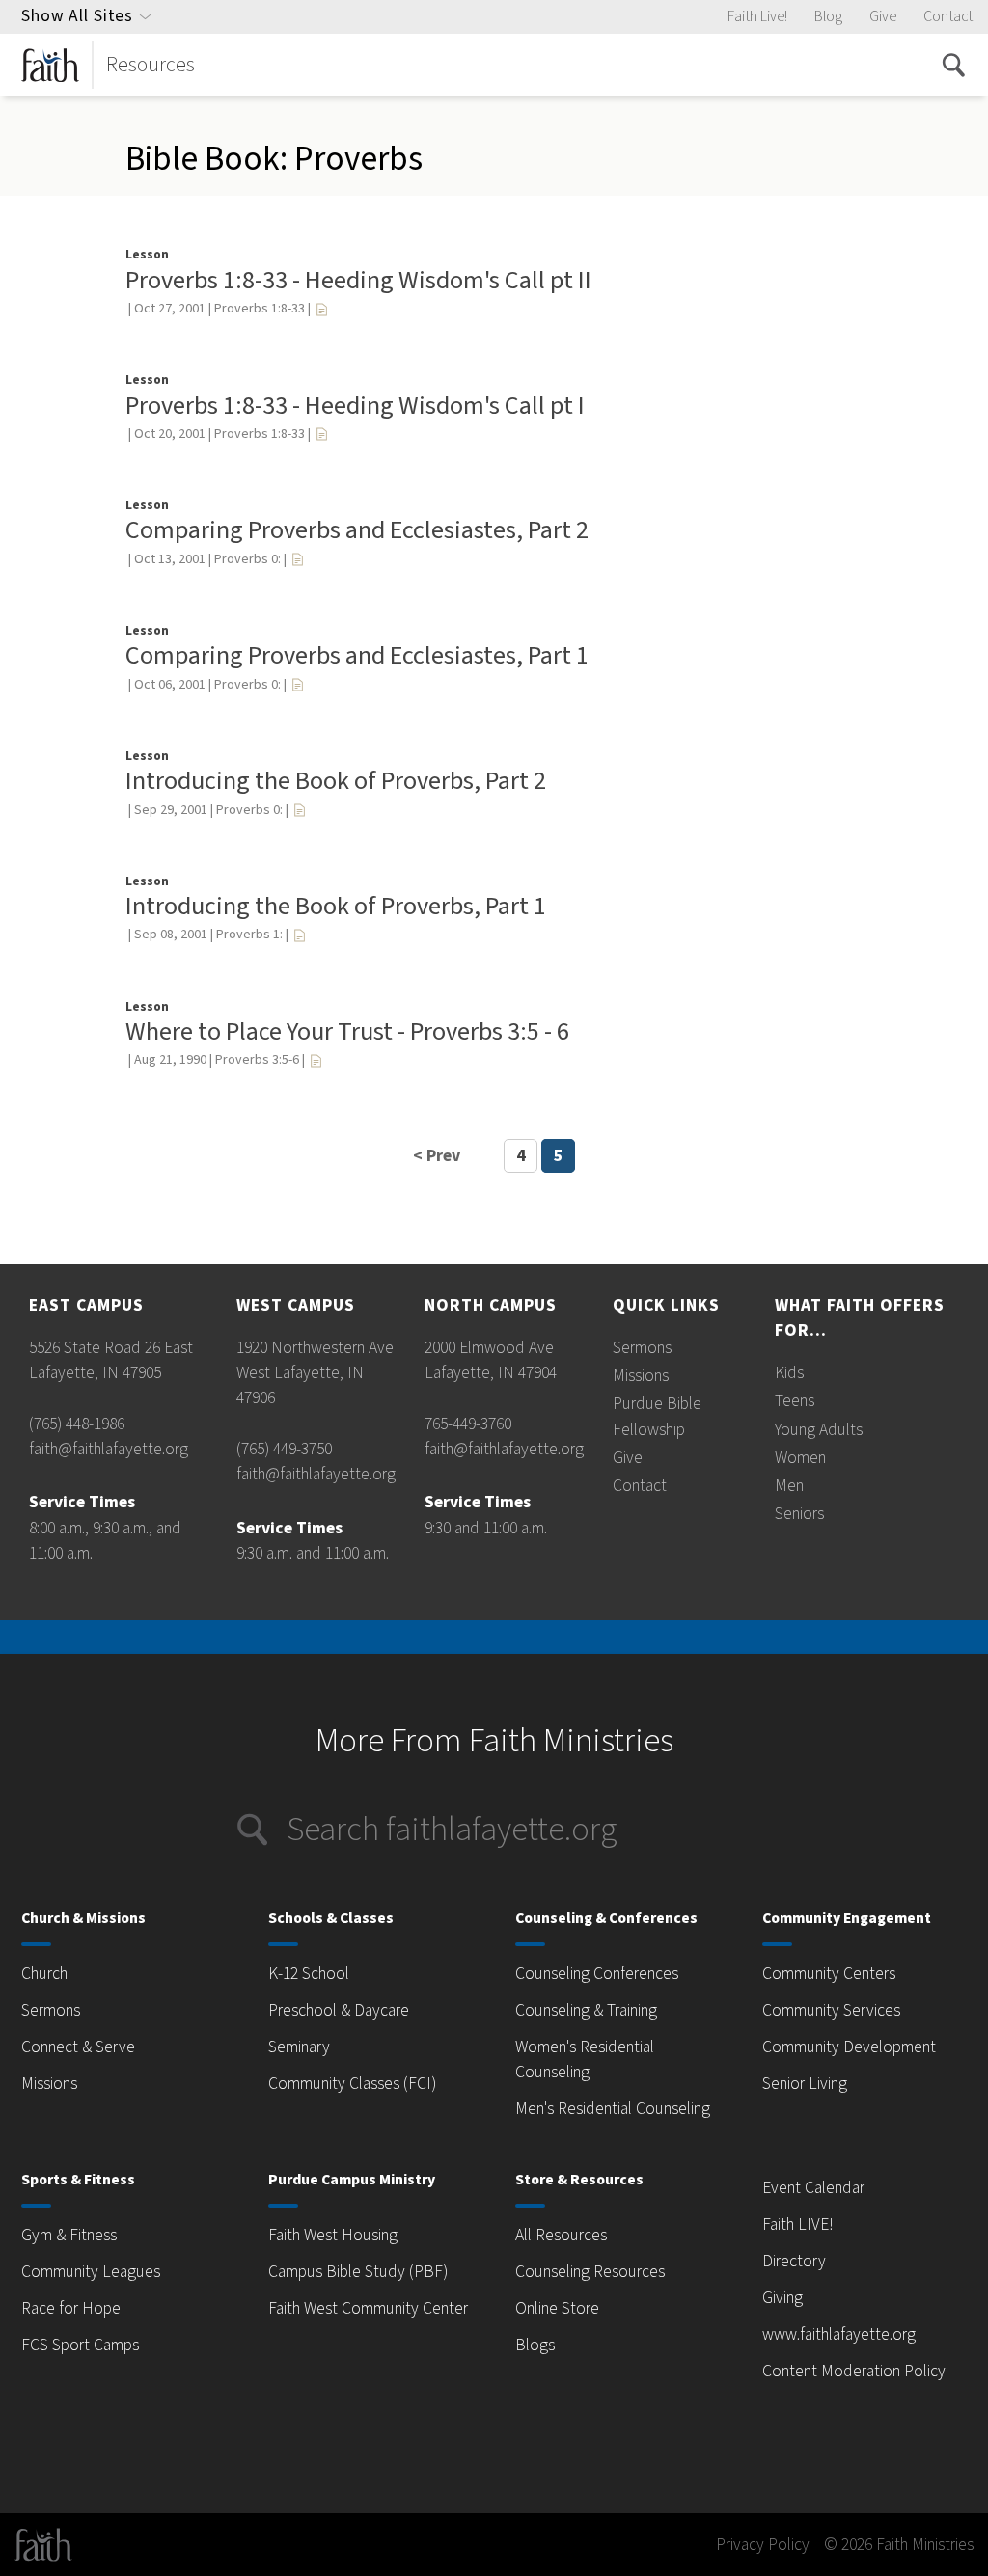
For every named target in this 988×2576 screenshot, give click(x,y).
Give (883, 16)
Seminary (299, 2047)
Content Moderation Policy (854, 2371)
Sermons (642, 1348)
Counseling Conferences (597, 1974)
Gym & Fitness (69, 2235)
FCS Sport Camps (80, 2345)
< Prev (437, 1156)
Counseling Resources (590, 2272)
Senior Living (805, 2084)
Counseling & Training (586, 2010)
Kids (789, 1373)
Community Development (849, 2047)
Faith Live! (757, 16)
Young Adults (819, 1430)
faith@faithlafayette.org (109, 1449)
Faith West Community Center (368, 2308)
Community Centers (829, 1974)
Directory (794, 2261)
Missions (641, 1376)
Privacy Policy (763, 2545)
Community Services (831, 2010)
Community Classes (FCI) (352, 2084)
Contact (948, 16)
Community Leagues (91, 2272)
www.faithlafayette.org (839, 2334)
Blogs (535, 2345)
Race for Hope (71, 2308)
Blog (828, 16)
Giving (782, 2298)
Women (800, 1458)
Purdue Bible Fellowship (657, 1416)
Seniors (799, 1514)
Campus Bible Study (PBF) (358, 2272)
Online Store (557, 2308)
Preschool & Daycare (339, 2010)
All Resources (561, 2235)
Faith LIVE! (798, 2224)
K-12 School (309, 1974)
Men (789, 1486)
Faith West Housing (333, 2235)
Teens (795, 1401)
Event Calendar (813, 2188)
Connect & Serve (78, 2047)
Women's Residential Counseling (585, 2060)
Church (44, 1974)
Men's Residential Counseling (613, 2109)
